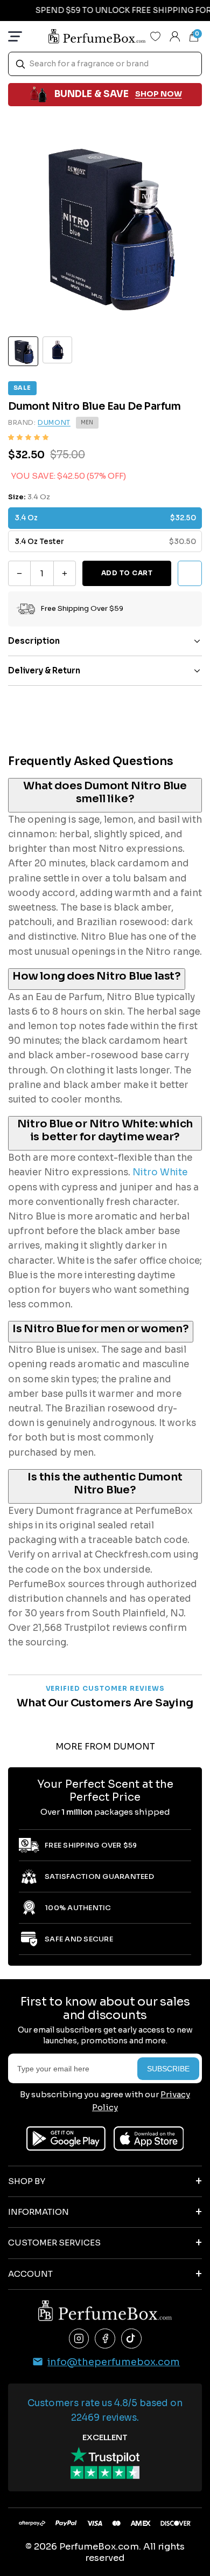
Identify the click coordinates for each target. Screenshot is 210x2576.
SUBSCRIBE (168, 2069)
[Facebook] (105, 2339)
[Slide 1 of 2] (23, 352)
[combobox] (105, 64)
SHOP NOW (159, 94)
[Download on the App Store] (149, 2138)
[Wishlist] (156, 36)
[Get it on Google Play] (66, 2138)
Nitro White (160, 1172)
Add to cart (127, 573)
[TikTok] (131, 2339)
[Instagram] (79, 2339)
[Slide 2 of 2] (58, 350)
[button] (28, 438)
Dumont (54, 422)
